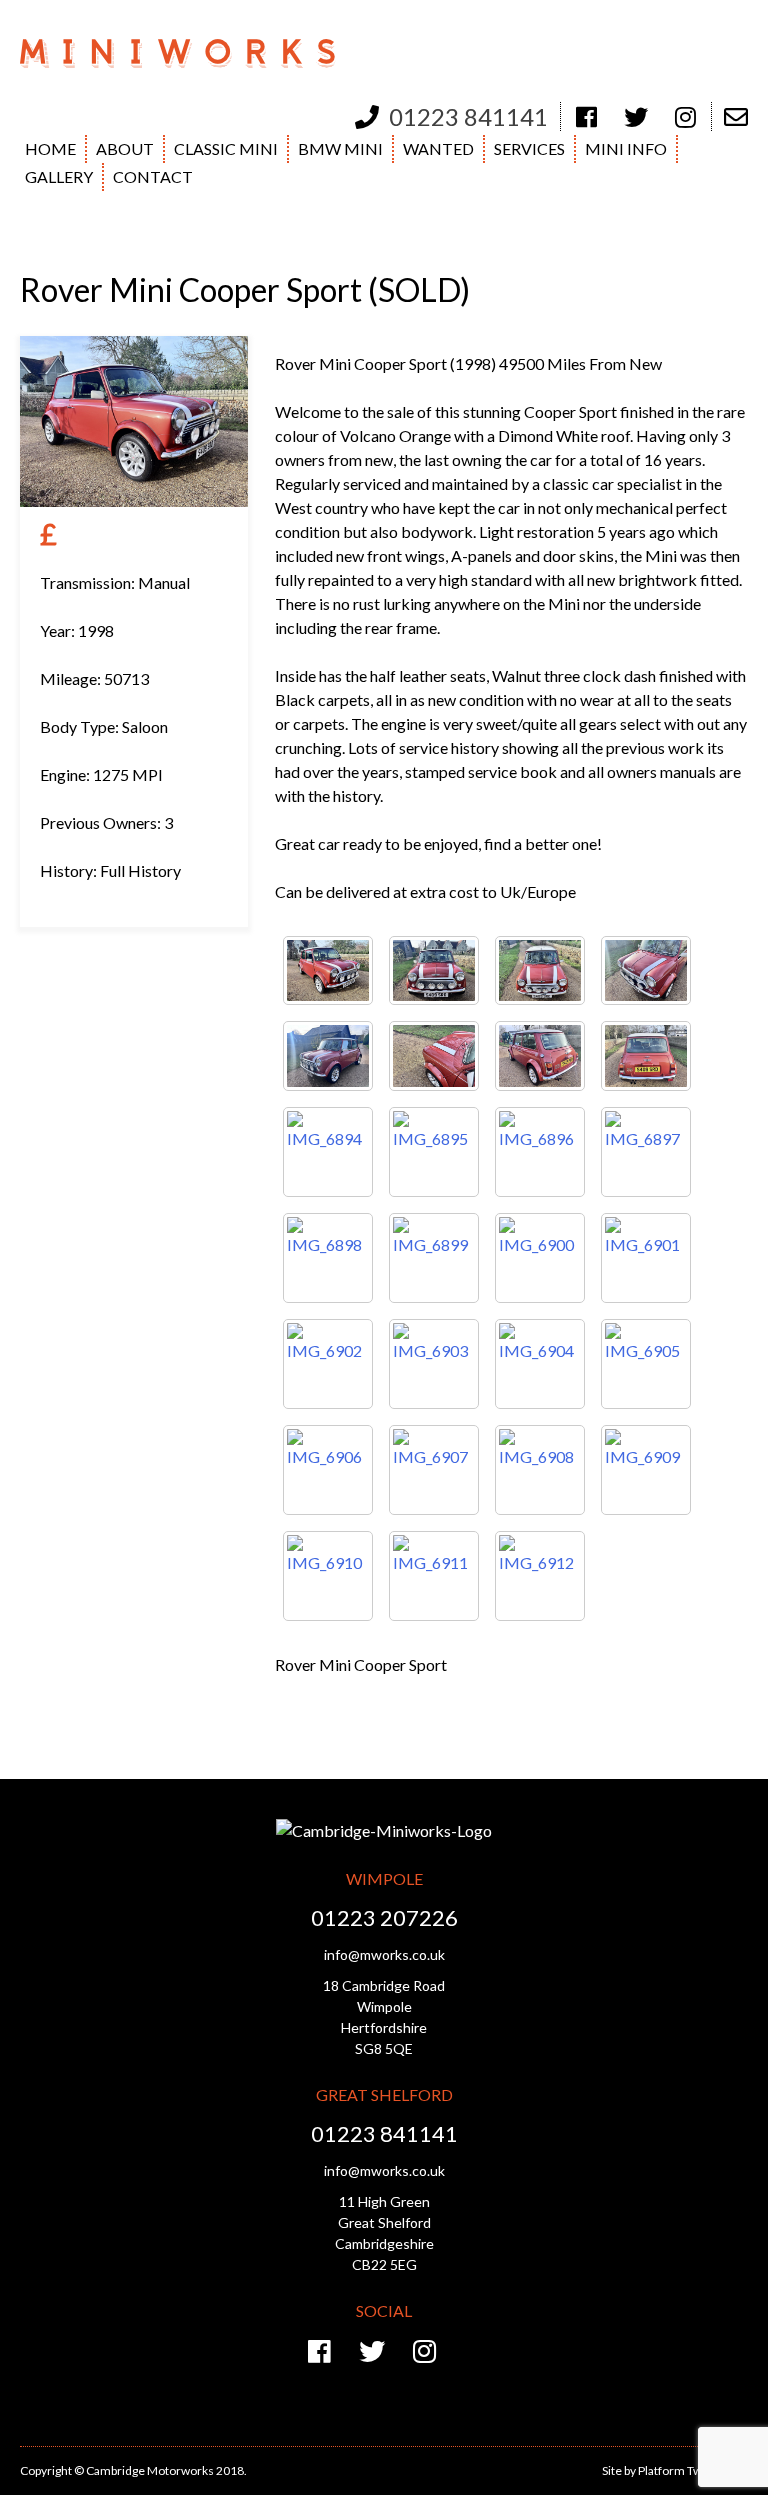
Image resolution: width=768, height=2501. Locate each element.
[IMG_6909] (646, 1470)
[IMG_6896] (540, 1152)
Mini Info (626, 148)
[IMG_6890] (328, 1056)
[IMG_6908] (540, 1470)
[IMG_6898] (328, 1258)
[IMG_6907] (434, 1470)
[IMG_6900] (540, 1258)
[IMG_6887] (434, 971)
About (125, 148)
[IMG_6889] (646, 971)
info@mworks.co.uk (384, 1954)
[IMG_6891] (434, 1056)
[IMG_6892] (540, 1056)
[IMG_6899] (434, 1258)
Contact (153, 176)
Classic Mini (226, 148)
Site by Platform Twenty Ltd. (675, 2470)
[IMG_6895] (434, 1152)
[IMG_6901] (646, 1258)
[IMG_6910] (328, 1576)
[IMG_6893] (646, 1056)
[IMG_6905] (646, 1364)
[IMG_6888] (540, 971)
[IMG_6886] (328, 971)
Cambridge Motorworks (192, 54)
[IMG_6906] (328, 1470)
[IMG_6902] (328, 1364)
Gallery (59, 176)
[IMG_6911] (434, 1576)
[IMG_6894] (328, 1152)
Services (529, 148)
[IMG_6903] (434, 1364)
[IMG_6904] (540, 1364)
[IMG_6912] (540, 1576)
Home (50, 148)
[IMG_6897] (646, 1152)
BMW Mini (340, 148)
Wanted (438, 148)
